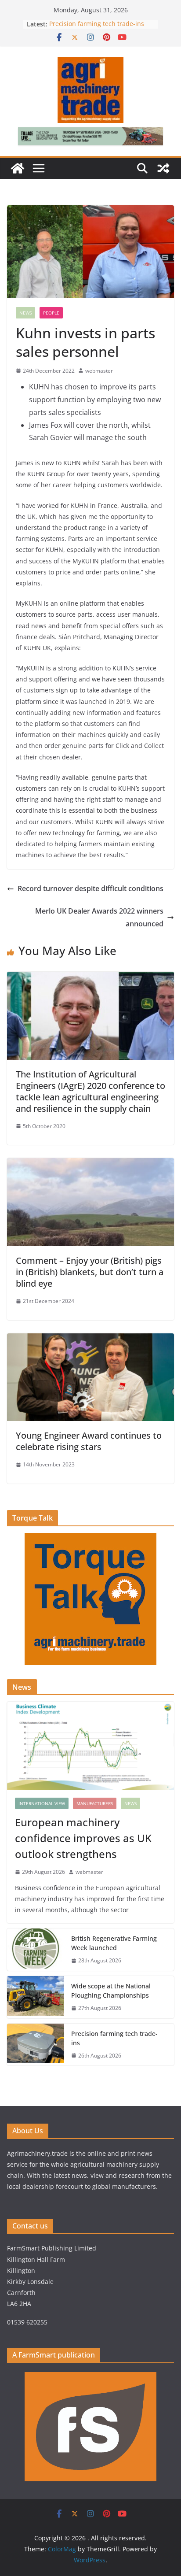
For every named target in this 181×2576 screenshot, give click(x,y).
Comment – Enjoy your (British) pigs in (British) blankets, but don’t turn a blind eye (90, 1272)
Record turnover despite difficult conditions (90, 888)
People (51, 313)
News (25, 313)
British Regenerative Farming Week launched (114, 1943)
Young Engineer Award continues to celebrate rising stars (89, 1441)
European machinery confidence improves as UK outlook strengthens (83, 1838)
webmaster (99, 371)
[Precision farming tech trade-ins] (36, 2045)
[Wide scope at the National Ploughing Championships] (36, 1997)
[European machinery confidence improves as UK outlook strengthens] (90, 1746)
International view (42, 1803)
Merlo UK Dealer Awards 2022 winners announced (99, 917)
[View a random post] (163, 168)
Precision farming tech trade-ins (98, 24)
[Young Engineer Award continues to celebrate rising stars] (90, 1340)
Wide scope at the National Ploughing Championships (111, 1991)
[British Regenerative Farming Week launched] (36, 1950)
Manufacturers (95, 1803)
